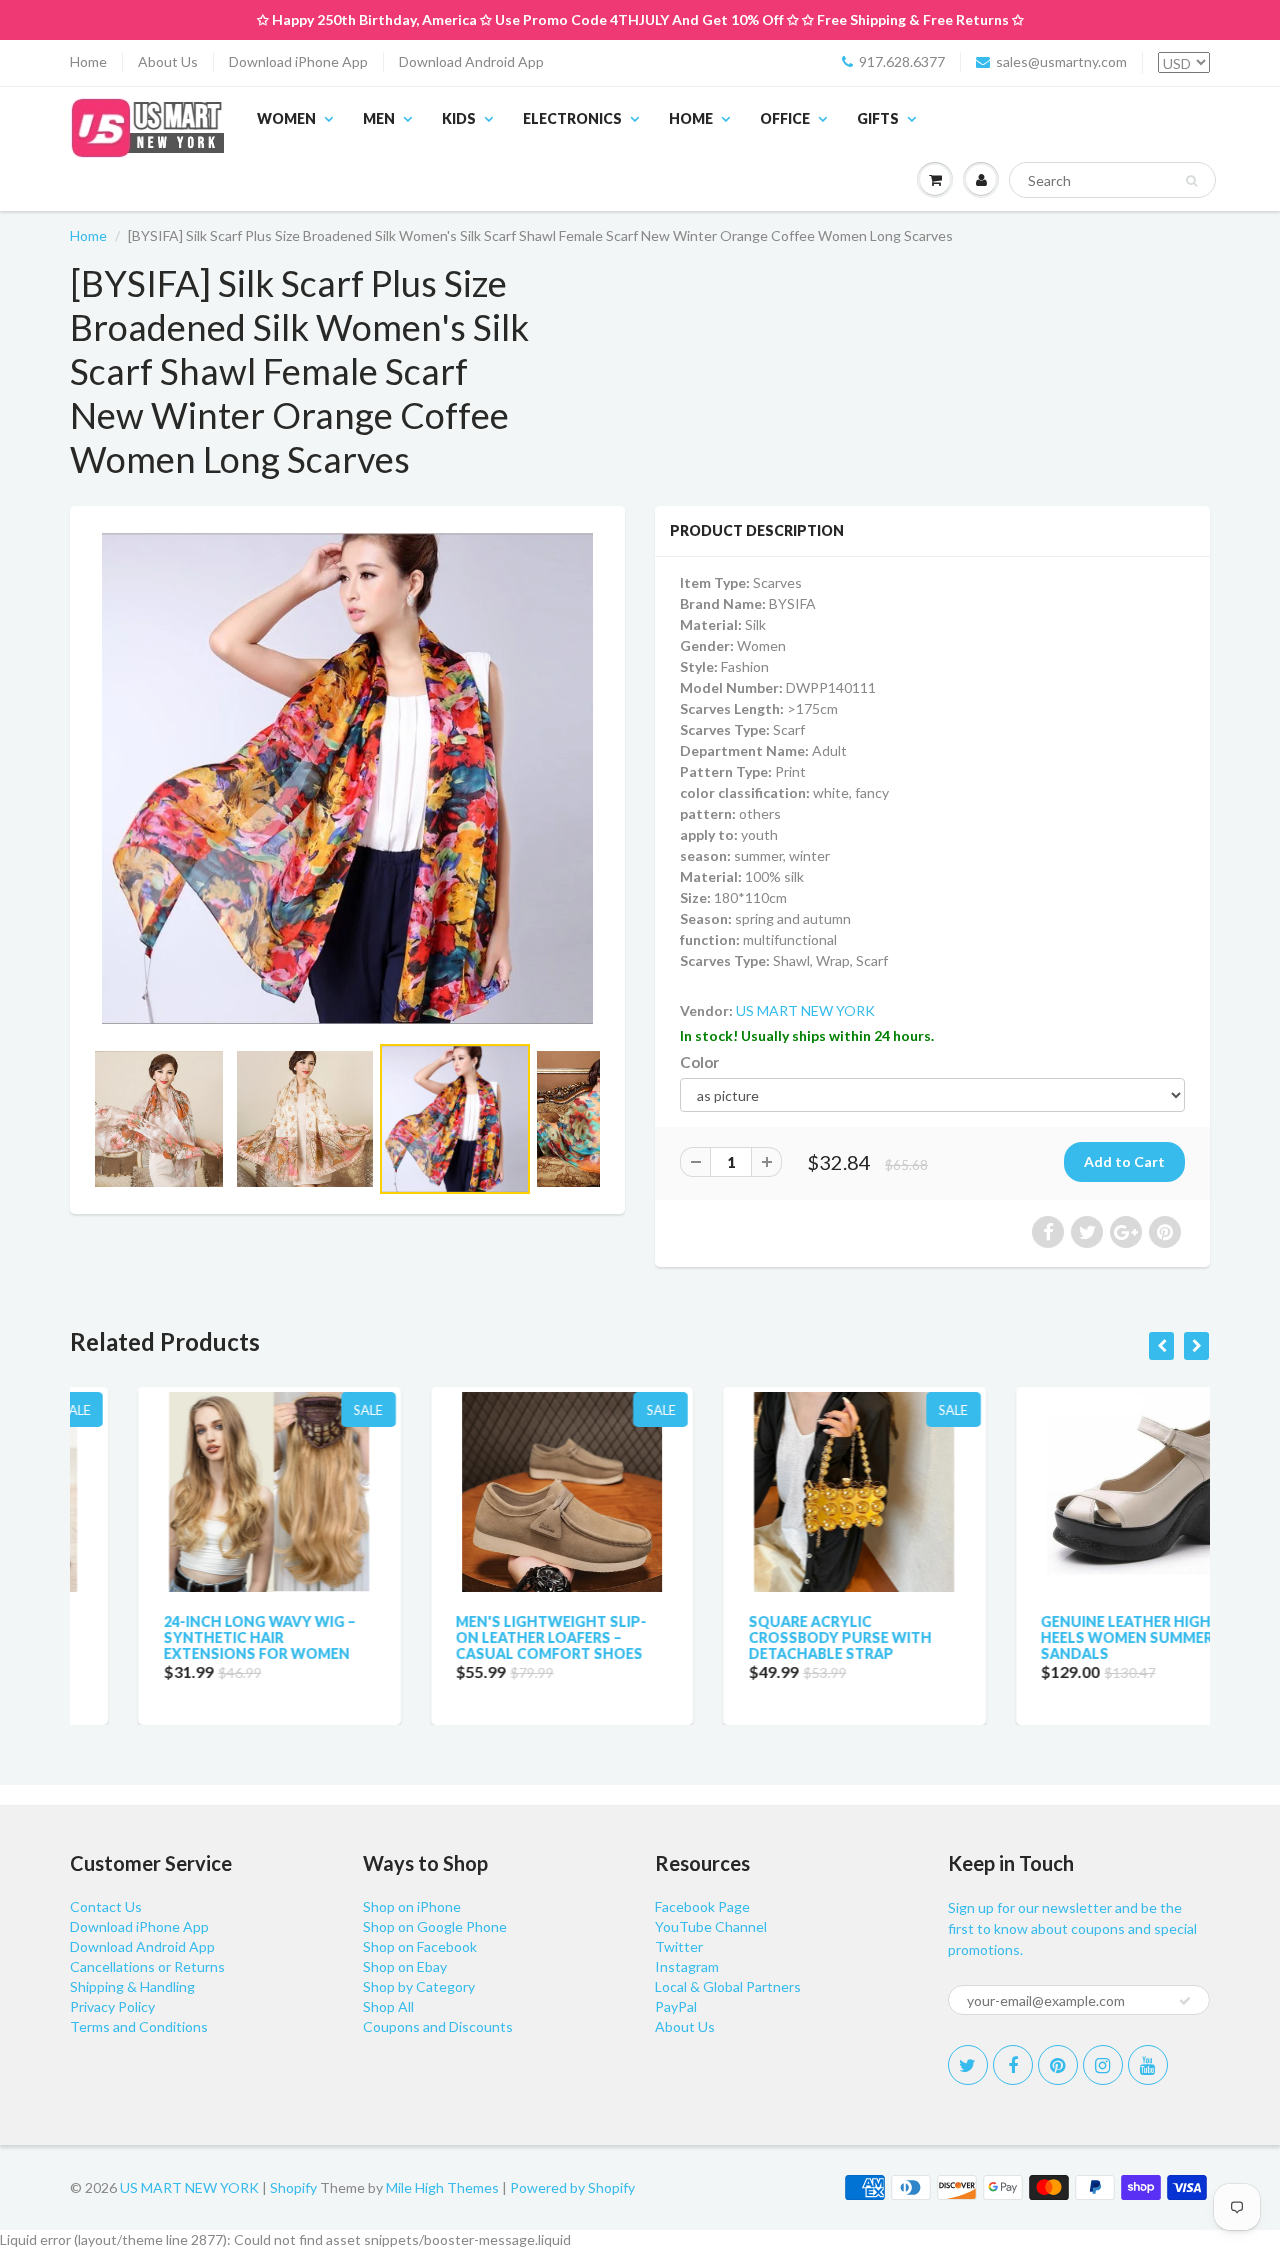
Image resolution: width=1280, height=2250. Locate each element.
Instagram (687, 1966)
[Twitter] (968, 2065)
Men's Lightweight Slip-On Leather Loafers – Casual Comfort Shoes (483, 1637)
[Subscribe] (1185, 2001)
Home (88, 61)
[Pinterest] (1058, 2065)
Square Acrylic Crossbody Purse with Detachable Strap (771, 1637)
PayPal (676, 2006)
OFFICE (785, 118)
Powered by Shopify (572, 2187)
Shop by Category (419, 1986)
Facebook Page (702, 1906)
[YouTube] (1148, 2065)
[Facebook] (1013, 2065)
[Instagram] (1103, 2065)
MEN (379, 118)
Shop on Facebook (420, 1946)
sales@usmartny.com (1061, 61)
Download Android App (471, 61)
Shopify (293, 2187)
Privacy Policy (112, 2006)
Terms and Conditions (139, 2026)
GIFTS (878, 118)
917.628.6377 (902, 61)
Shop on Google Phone (435, 1926)
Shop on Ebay (405, 1966)
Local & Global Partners (728, 1986)
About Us (168, 61)
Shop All (388, 2006)
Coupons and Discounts (438, 2026)
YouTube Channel (711, 1926)
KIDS (459, 118)
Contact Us (106, 1906)
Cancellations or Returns (147, 1966)
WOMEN (286, 118)
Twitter (679, 1946)
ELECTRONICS (572, 118)
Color (699, 1062)
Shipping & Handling (132, 1986)
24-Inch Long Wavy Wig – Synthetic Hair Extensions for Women (191, 1637)
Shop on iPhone (412, 1906)
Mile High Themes (442, 2187)
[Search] (1191, 181)
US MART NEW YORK (805, 1010)
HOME (691, 118)
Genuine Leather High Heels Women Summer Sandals (1059, 1637)
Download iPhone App (298, 61)
